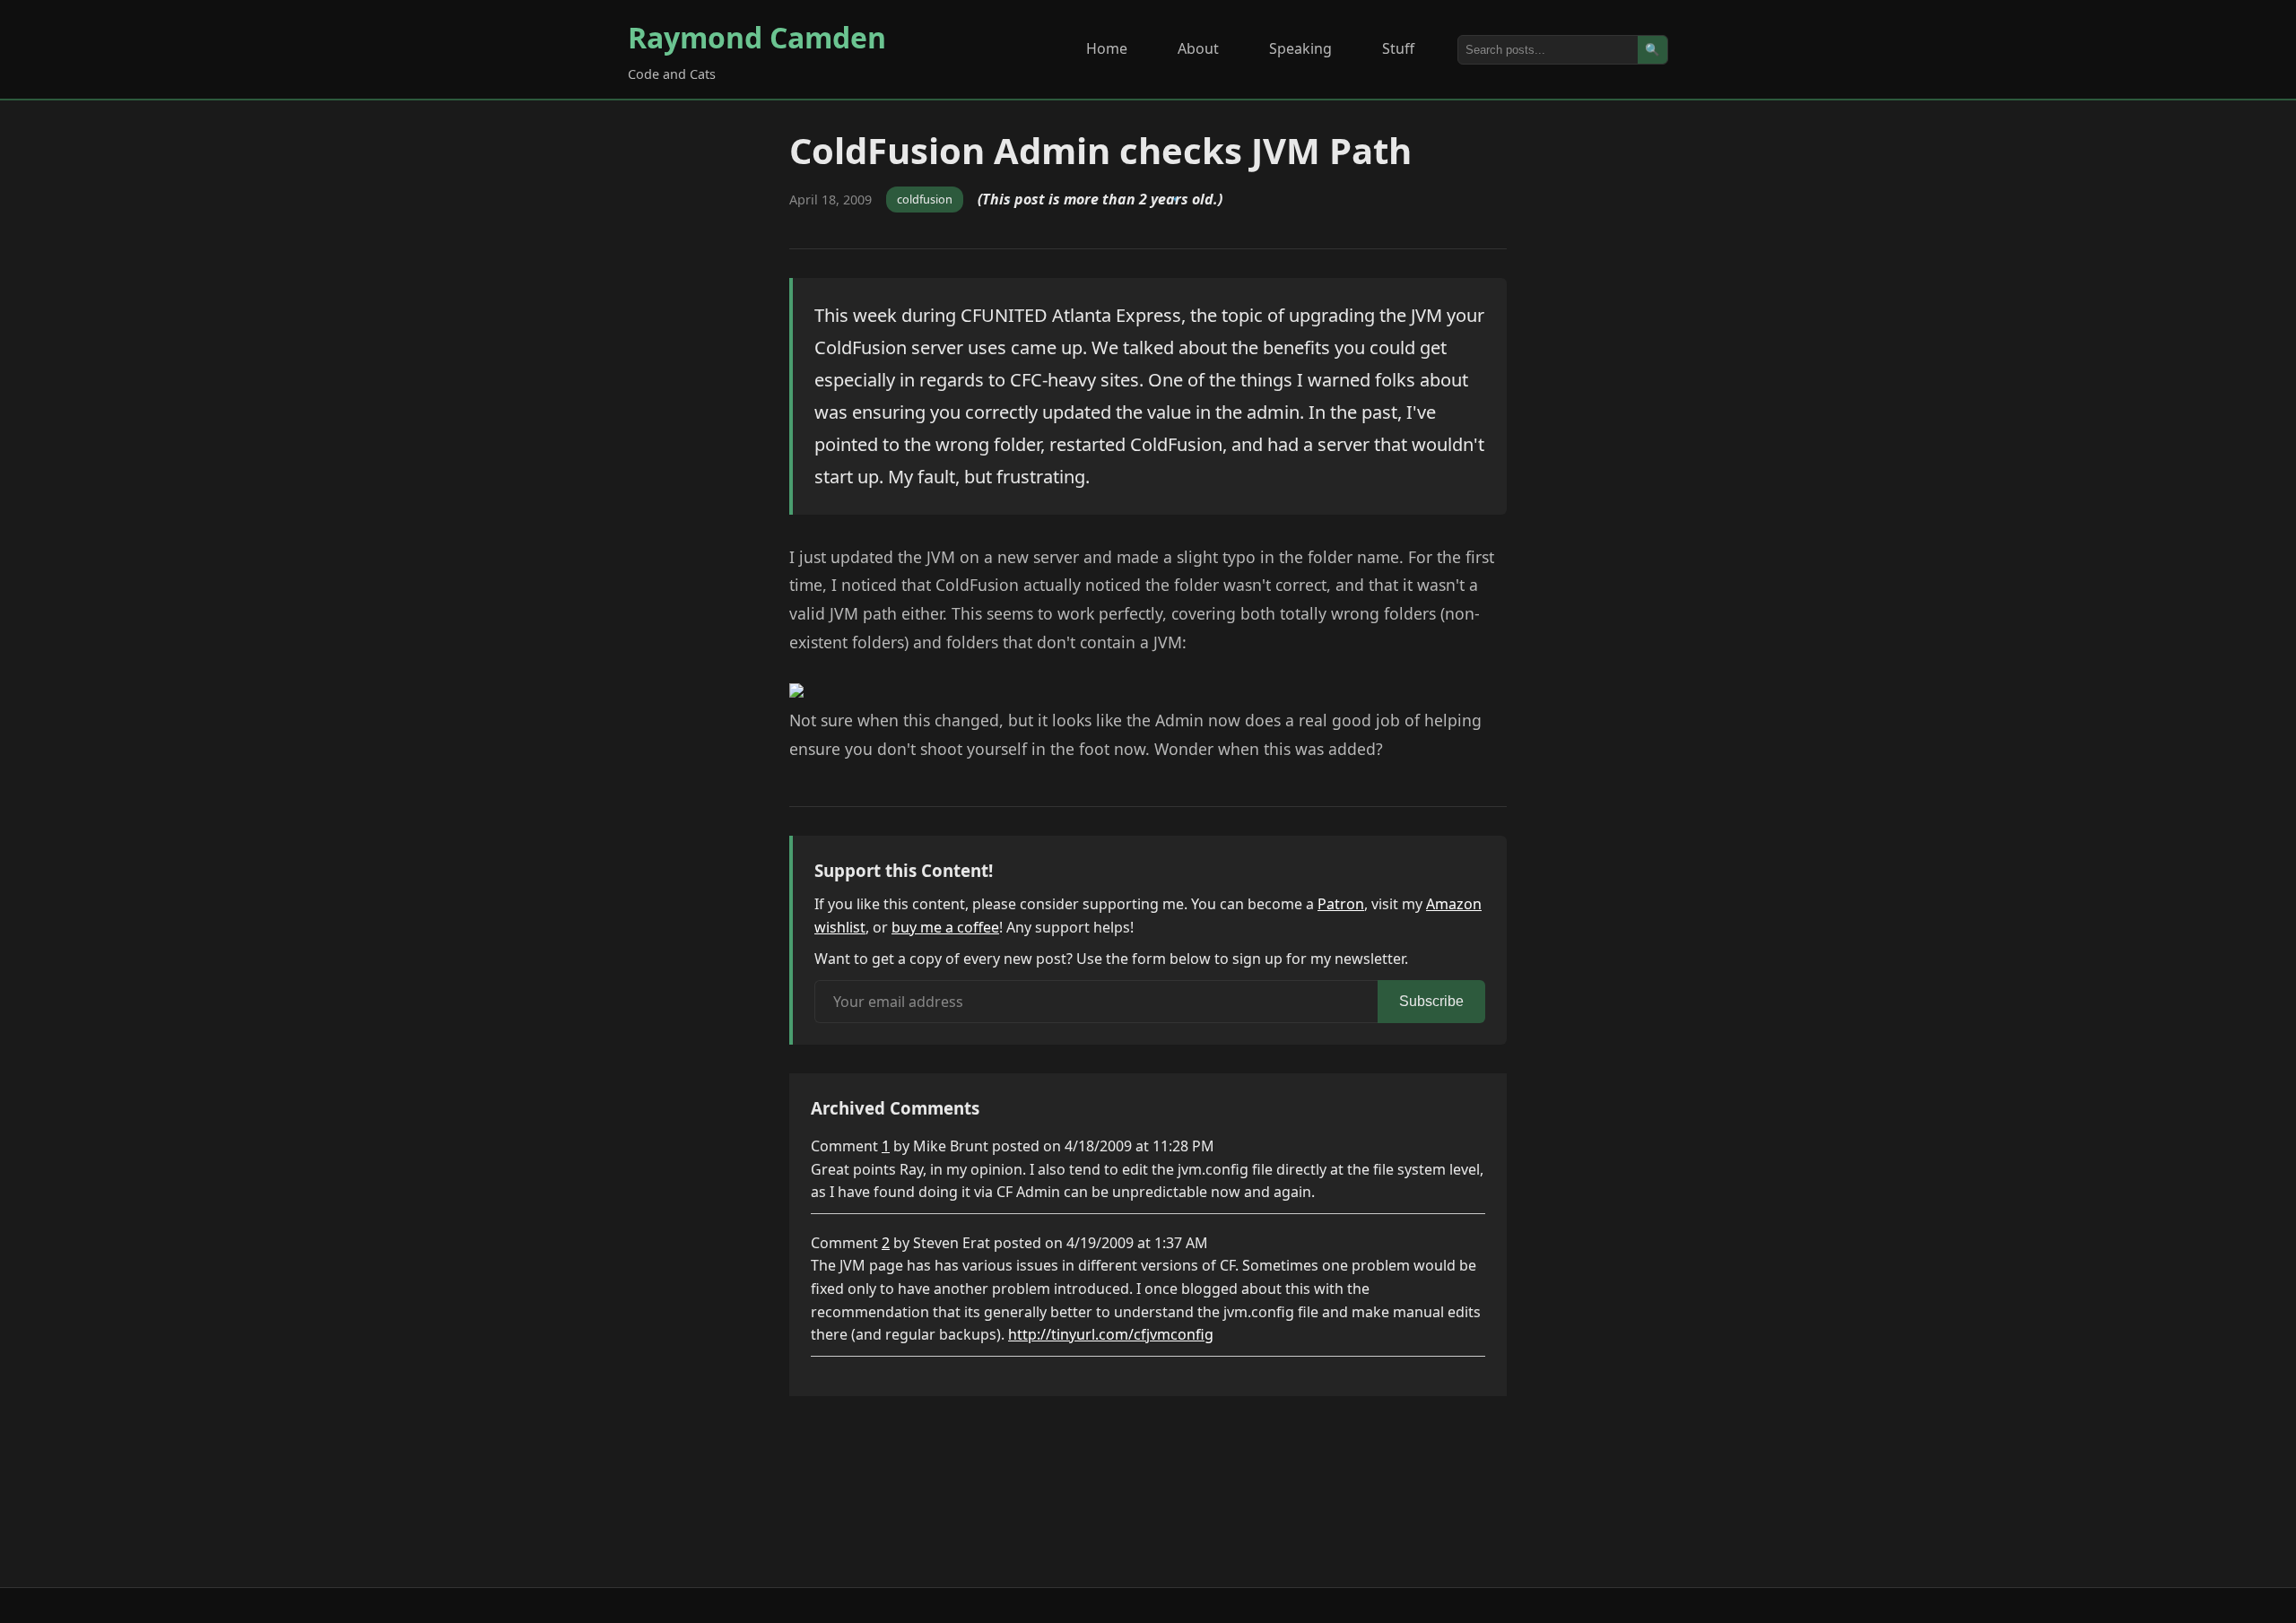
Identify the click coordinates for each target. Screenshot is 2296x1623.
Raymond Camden (757, 37)
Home (1107, 48)
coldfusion (925, 199)
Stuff (1398, 48)
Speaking (1300, 48)
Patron (1341, 904)
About (1198, 48)
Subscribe (1431, 1001)
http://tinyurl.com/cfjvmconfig (1111, 1334)
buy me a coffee (945, 927)
